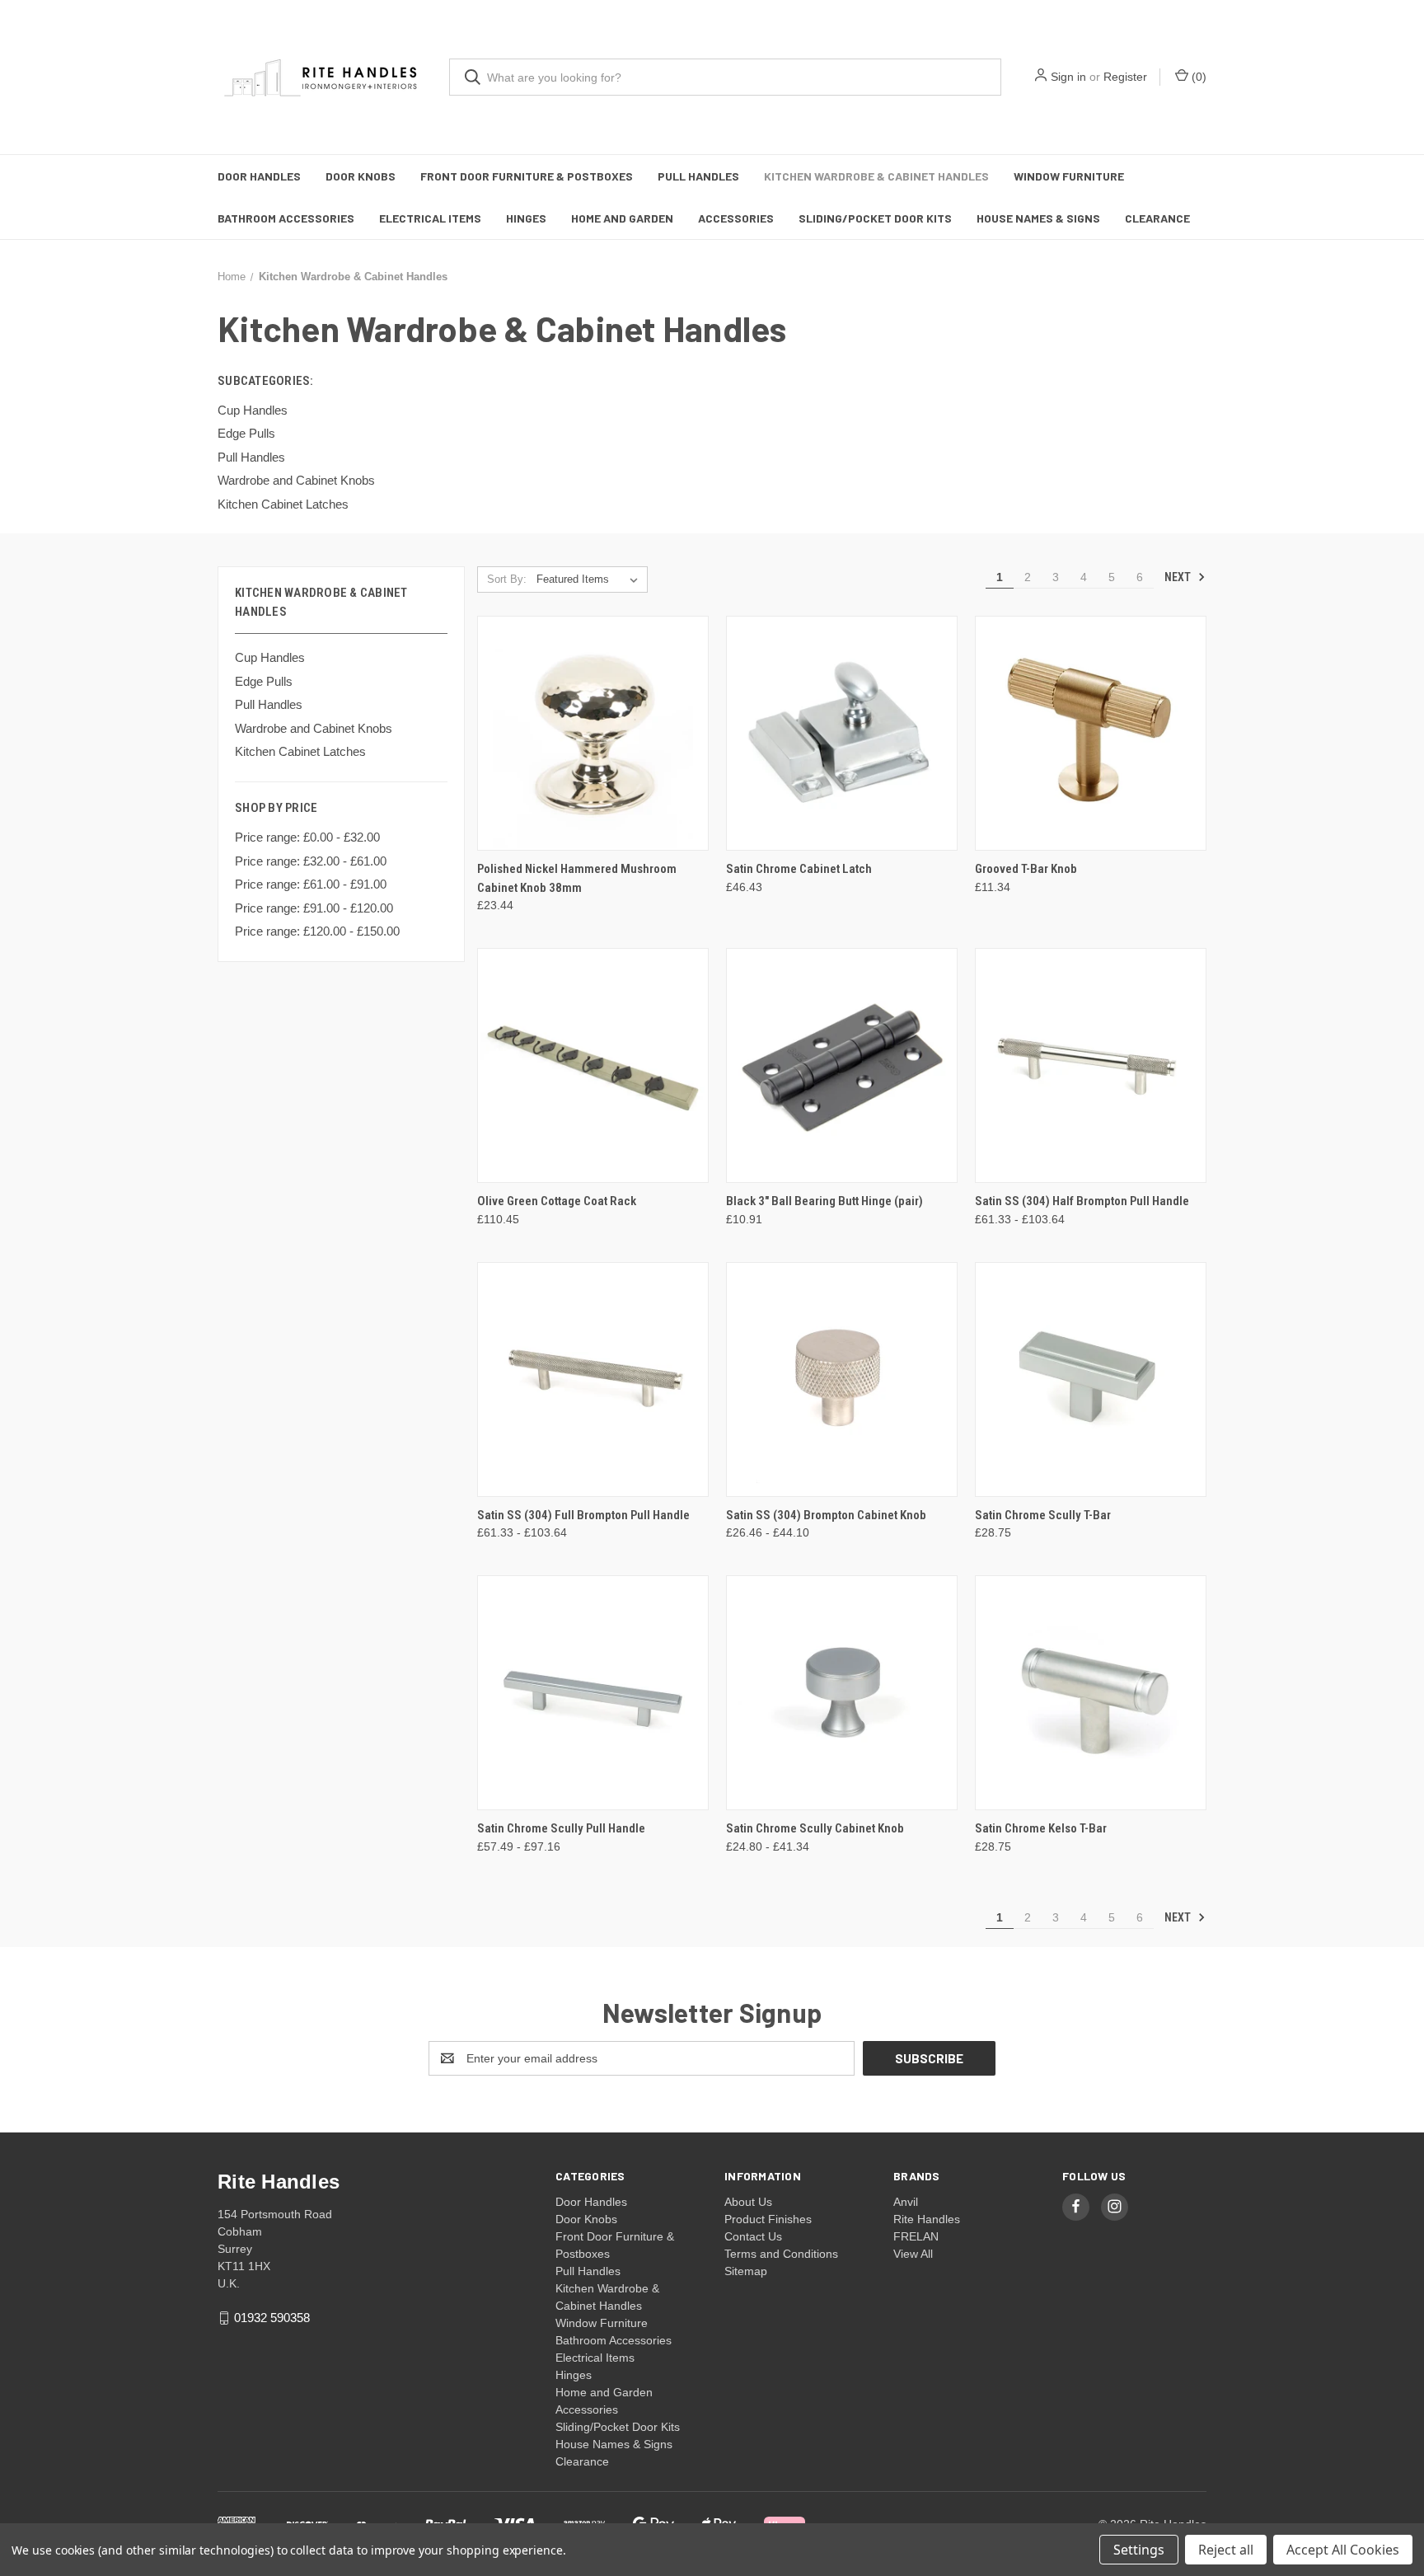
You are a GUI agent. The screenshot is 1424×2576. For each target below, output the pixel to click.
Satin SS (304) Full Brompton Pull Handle (583, 1515)
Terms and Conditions (781, 2254)
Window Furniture (1069, 176)
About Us (748, 2202)
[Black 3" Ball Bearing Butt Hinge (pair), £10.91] (842, 1065)
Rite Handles (927, 2219)
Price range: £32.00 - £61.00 (311, 861)
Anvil (906, 2202)
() (1197, 77)
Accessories (736, 218)
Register (1125, 77)
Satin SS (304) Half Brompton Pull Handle (1082, 1201)
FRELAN (916, 2236)
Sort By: (507, 579)
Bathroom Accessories (286, 218)
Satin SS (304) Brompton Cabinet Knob (826, 1515)
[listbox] (590, 579)
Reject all (1226, 2550)
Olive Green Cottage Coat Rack (557, 1201)
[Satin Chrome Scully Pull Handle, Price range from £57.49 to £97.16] (593, 1693)
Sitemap (746, 2271)
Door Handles (259, 176)
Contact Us (753, 2236)
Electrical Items (430, 218)
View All (913, 2254)
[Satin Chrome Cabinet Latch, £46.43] (842, 733)
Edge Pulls (264, 681)
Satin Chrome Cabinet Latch (799, 869)
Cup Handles (270, 657)
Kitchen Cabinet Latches (300, 751)
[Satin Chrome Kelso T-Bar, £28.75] (1091, 1693)
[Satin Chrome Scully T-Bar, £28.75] (1091, 1379)
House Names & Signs (1038, 218)
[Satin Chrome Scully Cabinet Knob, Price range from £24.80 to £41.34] (842, 1693)
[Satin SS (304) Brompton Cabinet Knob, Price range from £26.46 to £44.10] (842, 1379)
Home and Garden (622, 218)
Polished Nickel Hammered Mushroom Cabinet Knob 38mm (577, 878)
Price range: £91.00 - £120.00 (314, 908)
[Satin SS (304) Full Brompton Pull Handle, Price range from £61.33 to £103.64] (593, 1379)
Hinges (526, 218)
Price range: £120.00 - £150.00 (317, 931)
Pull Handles (698, 176)
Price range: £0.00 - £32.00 (307, 837)
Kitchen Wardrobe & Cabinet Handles (876, 176)
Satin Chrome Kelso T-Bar (1041, 1828)
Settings (1139, 2550)
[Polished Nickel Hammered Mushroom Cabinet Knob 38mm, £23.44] (593, 733)
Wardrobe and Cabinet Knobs (314, 728)
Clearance (1157, 218)
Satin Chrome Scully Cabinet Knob (815, 1828)
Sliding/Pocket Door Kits (875, 218)
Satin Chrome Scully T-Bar (1043, 1515)
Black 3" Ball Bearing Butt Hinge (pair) (824, 1201)
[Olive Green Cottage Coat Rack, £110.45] (593, 1065)
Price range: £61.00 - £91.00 (311, 884)
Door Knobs (361, 176)
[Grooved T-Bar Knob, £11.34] (1091, 733)
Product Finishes (768, 2219)
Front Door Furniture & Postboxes (527, 176)
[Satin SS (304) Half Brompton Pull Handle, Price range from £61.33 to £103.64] (1091, 1065)
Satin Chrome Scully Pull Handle (561, 1828)
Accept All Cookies (1343, 2550)
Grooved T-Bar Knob (1026, 869)
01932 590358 (272, 2318)
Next (1179, 577)
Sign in (1068, 77)
